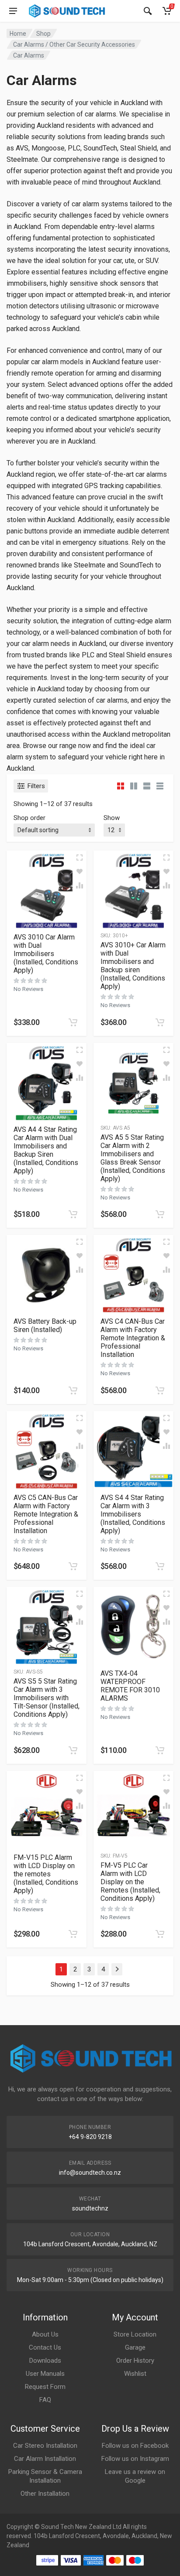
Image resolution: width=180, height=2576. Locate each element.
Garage (135, 2347)
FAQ (45, 2400)
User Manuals (45, 2374)
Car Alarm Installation (45, 2459)
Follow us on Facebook (135, 2446)
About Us (45, 2334)
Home (18, 34)
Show (112, 818)
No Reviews (28, 989)
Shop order (29, 818)
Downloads (45, 2361)
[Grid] (121, 786)
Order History (135, 2361)
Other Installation (45, 2494)
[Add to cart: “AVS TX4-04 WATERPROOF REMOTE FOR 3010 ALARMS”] (160, 1750)
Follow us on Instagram (135, 2459)
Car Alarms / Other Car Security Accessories (74, 44)
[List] (147, 786)
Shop (43, 34)
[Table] (160, 786)
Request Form (45, 2387)
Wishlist (135, 2374)
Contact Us (45, 2347)
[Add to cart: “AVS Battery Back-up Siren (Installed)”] (73, 1390)
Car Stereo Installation (45, 2446)
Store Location (135, 2334)
